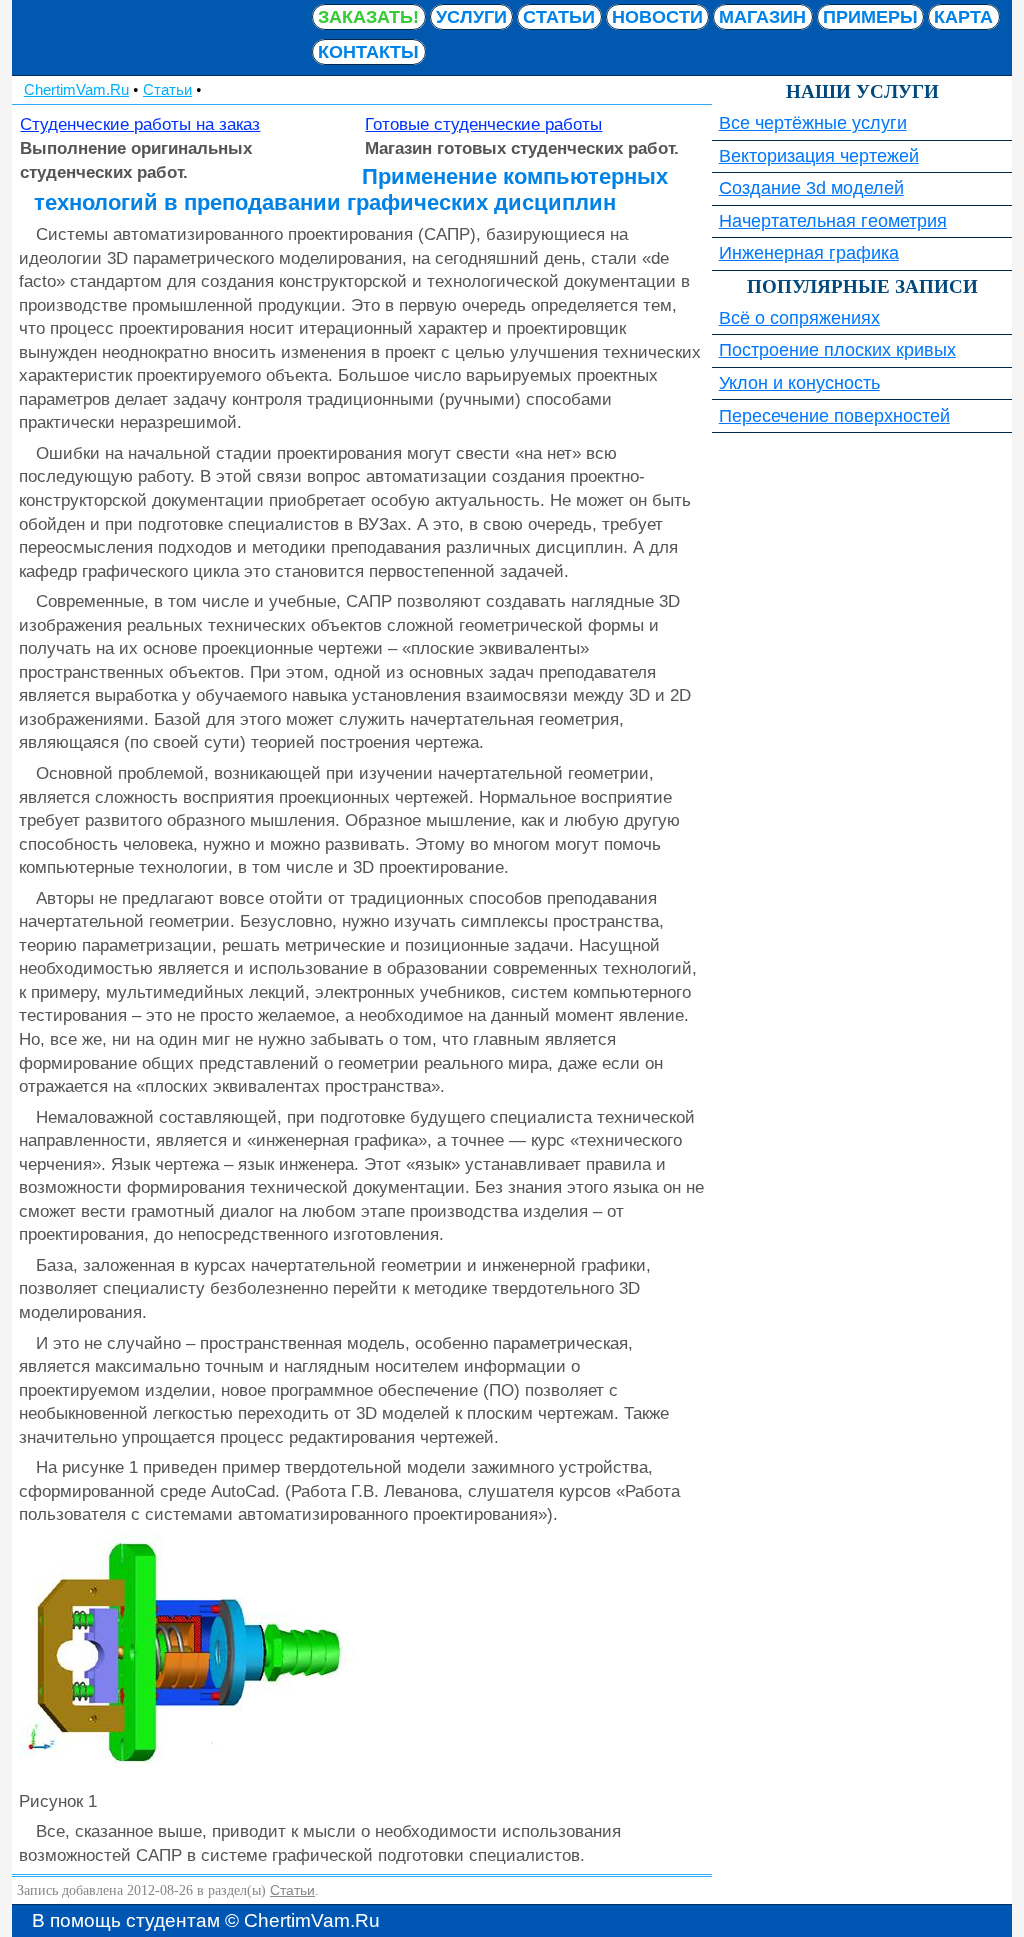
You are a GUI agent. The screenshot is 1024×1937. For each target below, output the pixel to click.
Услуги (471, 17)
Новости (657, 17)
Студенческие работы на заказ (140, 124)
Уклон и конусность (799, 383)
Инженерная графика (809, 253)
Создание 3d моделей (811, 188)
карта (963, 17)
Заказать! (368, 17)
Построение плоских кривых (837, 350)
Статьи (559, 17)
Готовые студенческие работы (483, 124)
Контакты (368, 52)
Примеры (870, 17)
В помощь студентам (162, 37)
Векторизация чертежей (819, 156)
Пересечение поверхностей (834, 416)
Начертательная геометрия (833, 221)
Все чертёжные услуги (813, 123)
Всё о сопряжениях (799, 318)
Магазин (762, 17)
